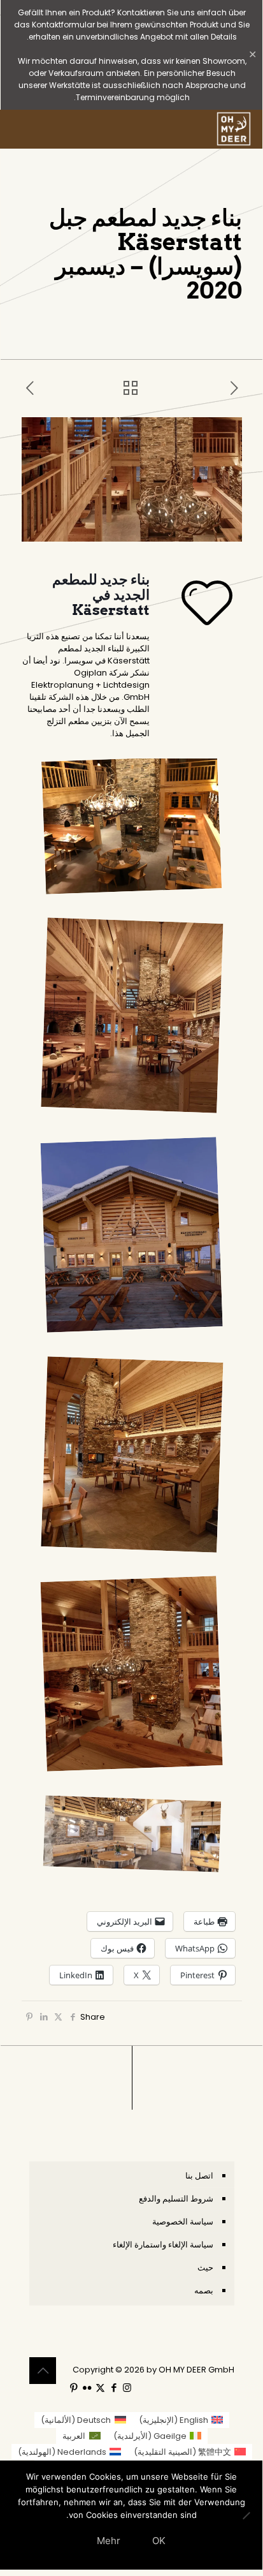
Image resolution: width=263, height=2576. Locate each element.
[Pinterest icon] (74, 2387)
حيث (205, 2268)
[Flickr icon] (87, 2387)
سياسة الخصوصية (183, 2222)
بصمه (204, 2291)
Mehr (109, 2541)
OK (159, 2541)
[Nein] (246, 2515)
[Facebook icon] (114, 2387)
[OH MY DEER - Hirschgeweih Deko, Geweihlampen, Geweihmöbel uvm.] (234, 129)
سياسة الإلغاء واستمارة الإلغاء (163, 2245)
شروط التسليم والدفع (176, 2199)
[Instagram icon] (127, 2387)
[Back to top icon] (43, 2371)
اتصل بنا (199, 2176)
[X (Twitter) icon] (100, 2387)
